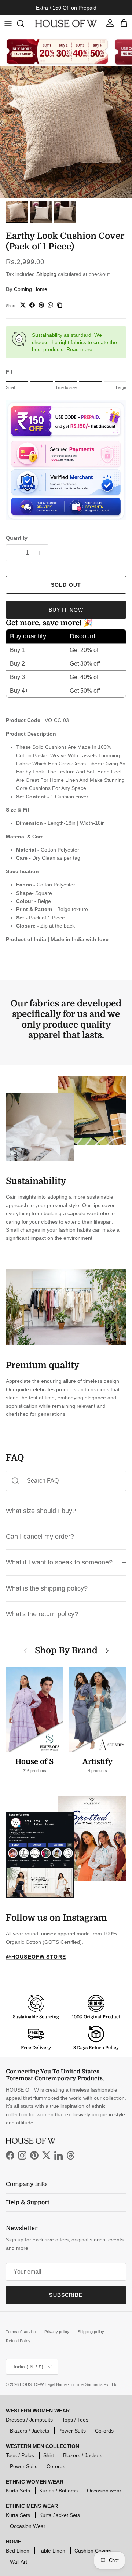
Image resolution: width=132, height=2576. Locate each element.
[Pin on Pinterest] (41, 305)
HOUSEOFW (32, 2384)
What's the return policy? (42, 1614)
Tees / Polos (20, 2455)
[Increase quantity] (42, 553)
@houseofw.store (36, 1957)
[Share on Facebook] (32, 305)
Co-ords (104, 2431)
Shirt (49, 2455)
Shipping (46, 274)
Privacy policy (57, 2332)
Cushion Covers (93, 2551)
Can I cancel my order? (40, 1537)
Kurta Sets (18, 2491)
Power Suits (72, 2431)
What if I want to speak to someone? (59, 1562)
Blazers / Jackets (30, 2431)
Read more (79, 349)
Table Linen (52, 2551)
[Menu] (8, 23)
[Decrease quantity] (13, 553)
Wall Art (19, 2562)
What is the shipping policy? (47, 1588)
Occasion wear (104, 2491)
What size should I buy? (41, 1511)
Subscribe (66, 2295)
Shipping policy (91, 2332)
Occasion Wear (28, 2526)
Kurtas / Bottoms (58, 2491)
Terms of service (21, 2332)
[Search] (24, 23)
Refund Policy (18, 2341)
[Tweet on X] (23, 305)
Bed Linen (18, 2551)
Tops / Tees (75, 2420)
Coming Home (31, 289)
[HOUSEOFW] (66, 24)
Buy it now (66, 610)
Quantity (17, 538)
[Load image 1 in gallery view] (66, 132)
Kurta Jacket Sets (60, 2515)
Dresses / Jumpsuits (29, 2420)
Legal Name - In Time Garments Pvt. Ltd (81, 2384)
